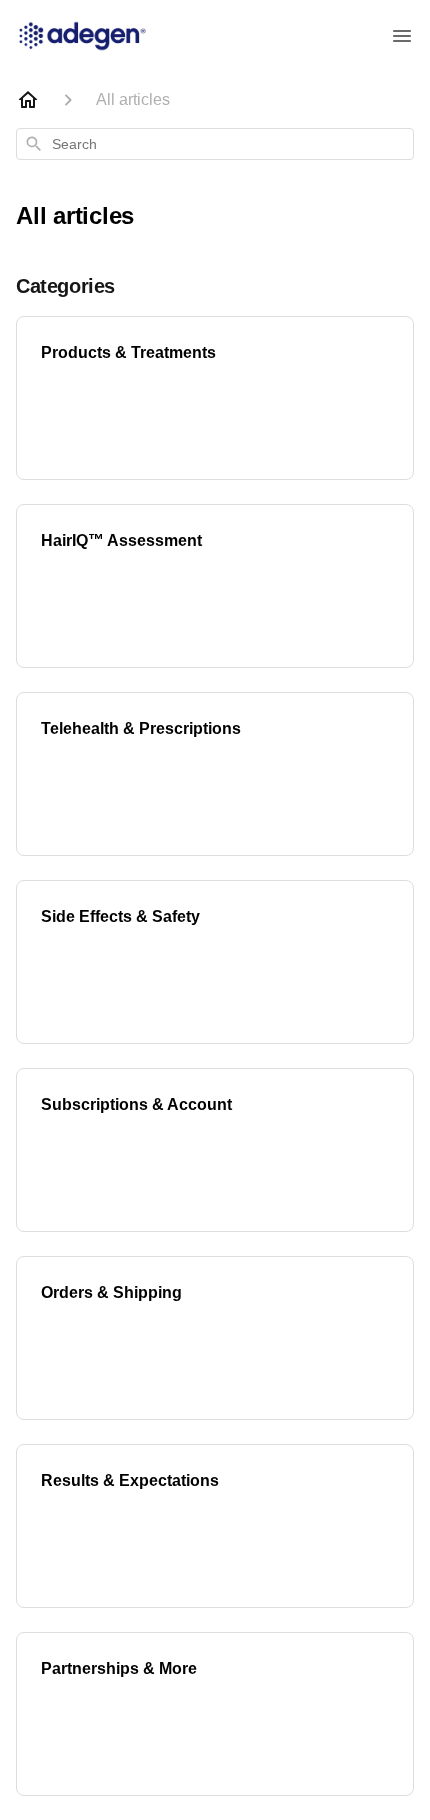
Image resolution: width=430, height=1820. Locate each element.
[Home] (28, 100)
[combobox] (215, 144)
